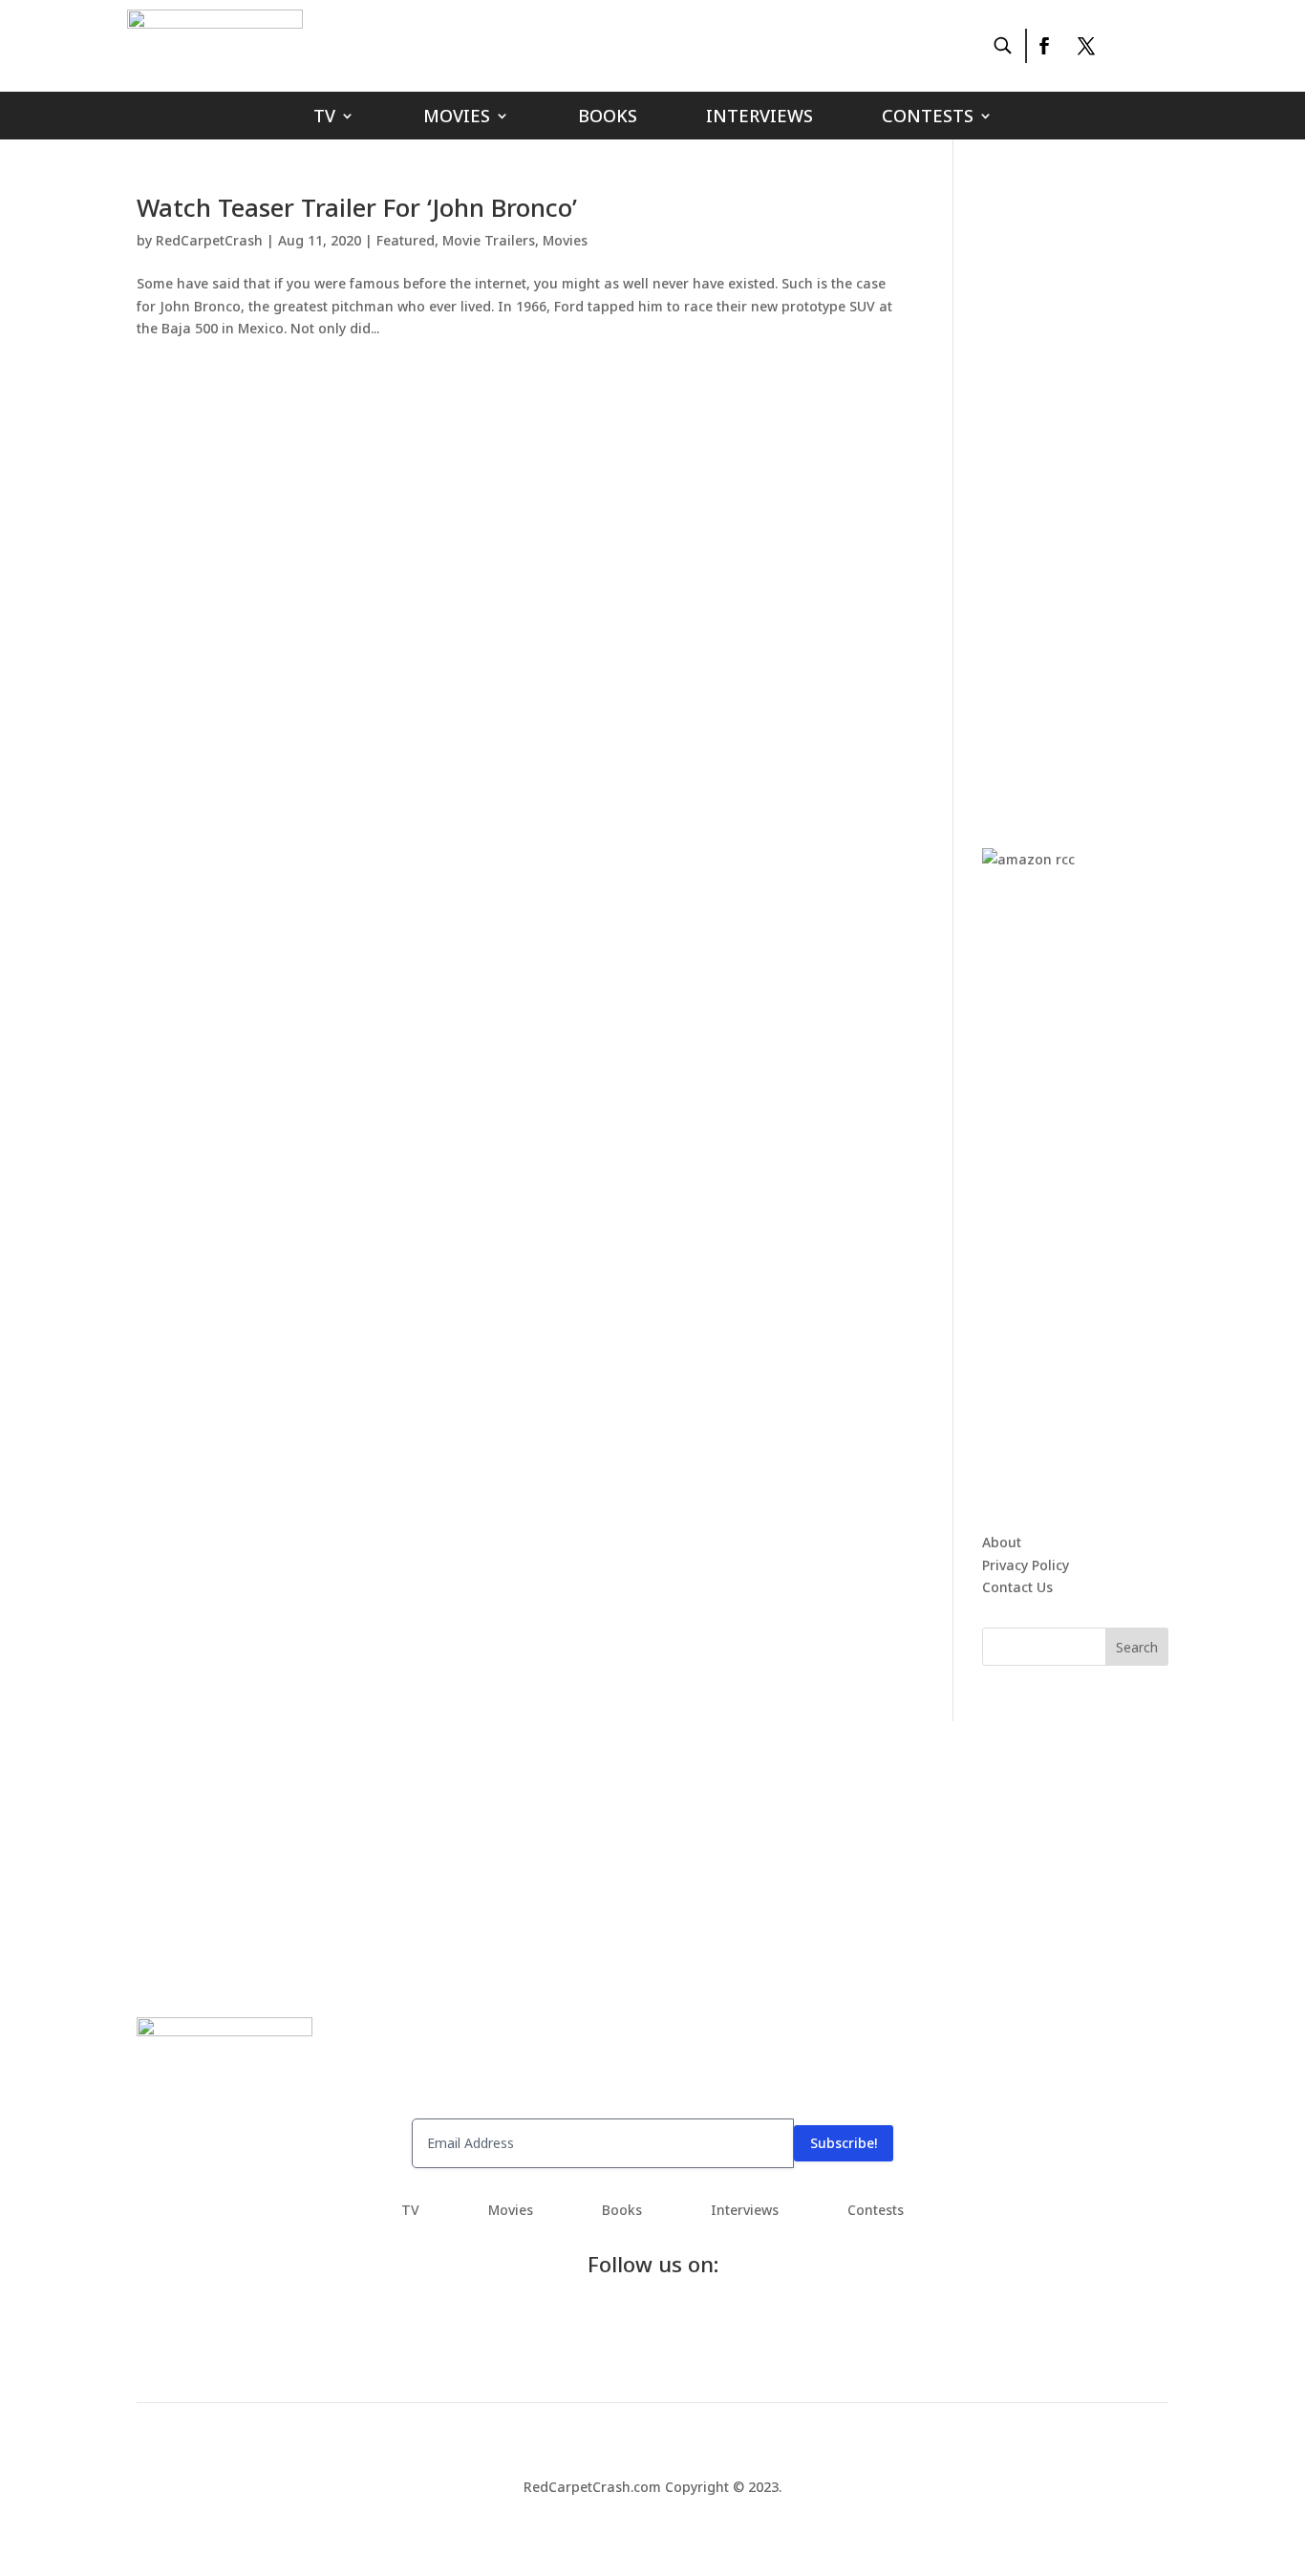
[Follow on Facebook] (1043, 46)
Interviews (759, 118)
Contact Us (1017, 1587)
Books (608, 118)
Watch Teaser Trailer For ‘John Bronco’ (357, 207)
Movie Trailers (489, 240)
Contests (928, 118)
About (1002, 1542)
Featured (406, 240)
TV (324, 118)
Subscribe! (844, 2143)
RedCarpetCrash (209, 240)
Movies (457, 118)
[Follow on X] (1086, 46)
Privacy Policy (1026, 1565)
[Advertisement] (1125, 481)
